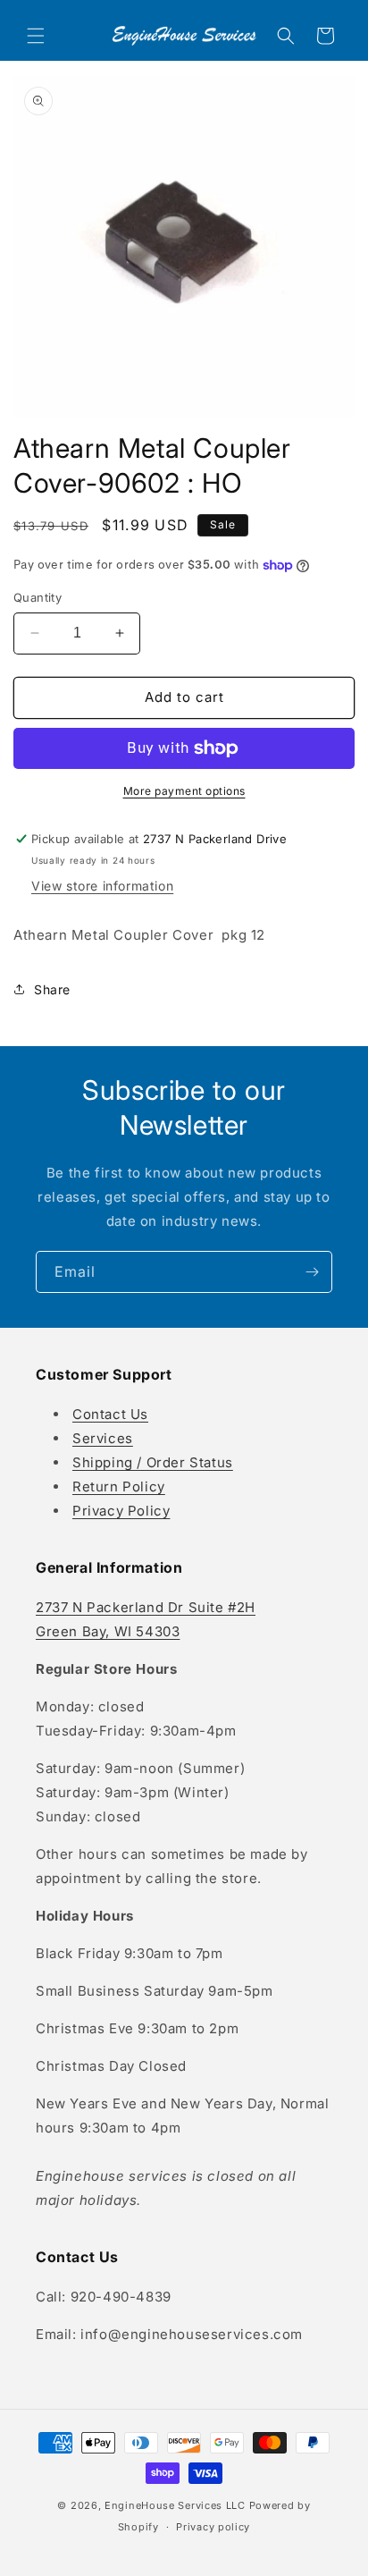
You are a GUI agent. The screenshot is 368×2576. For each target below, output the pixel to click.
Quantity (38, 597)
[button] (36, 36)
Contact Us (110, 1414)
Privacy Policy (121, 1511)
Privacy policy (213, 2527)
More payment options (184, 791)
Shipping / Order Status (153, 1462)
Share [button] (52, 989)
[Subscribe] (312, 1272)
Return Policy (119, 1486)
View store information (102, 886)
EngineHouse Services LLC (175, 2505)
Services (103, 1438)
